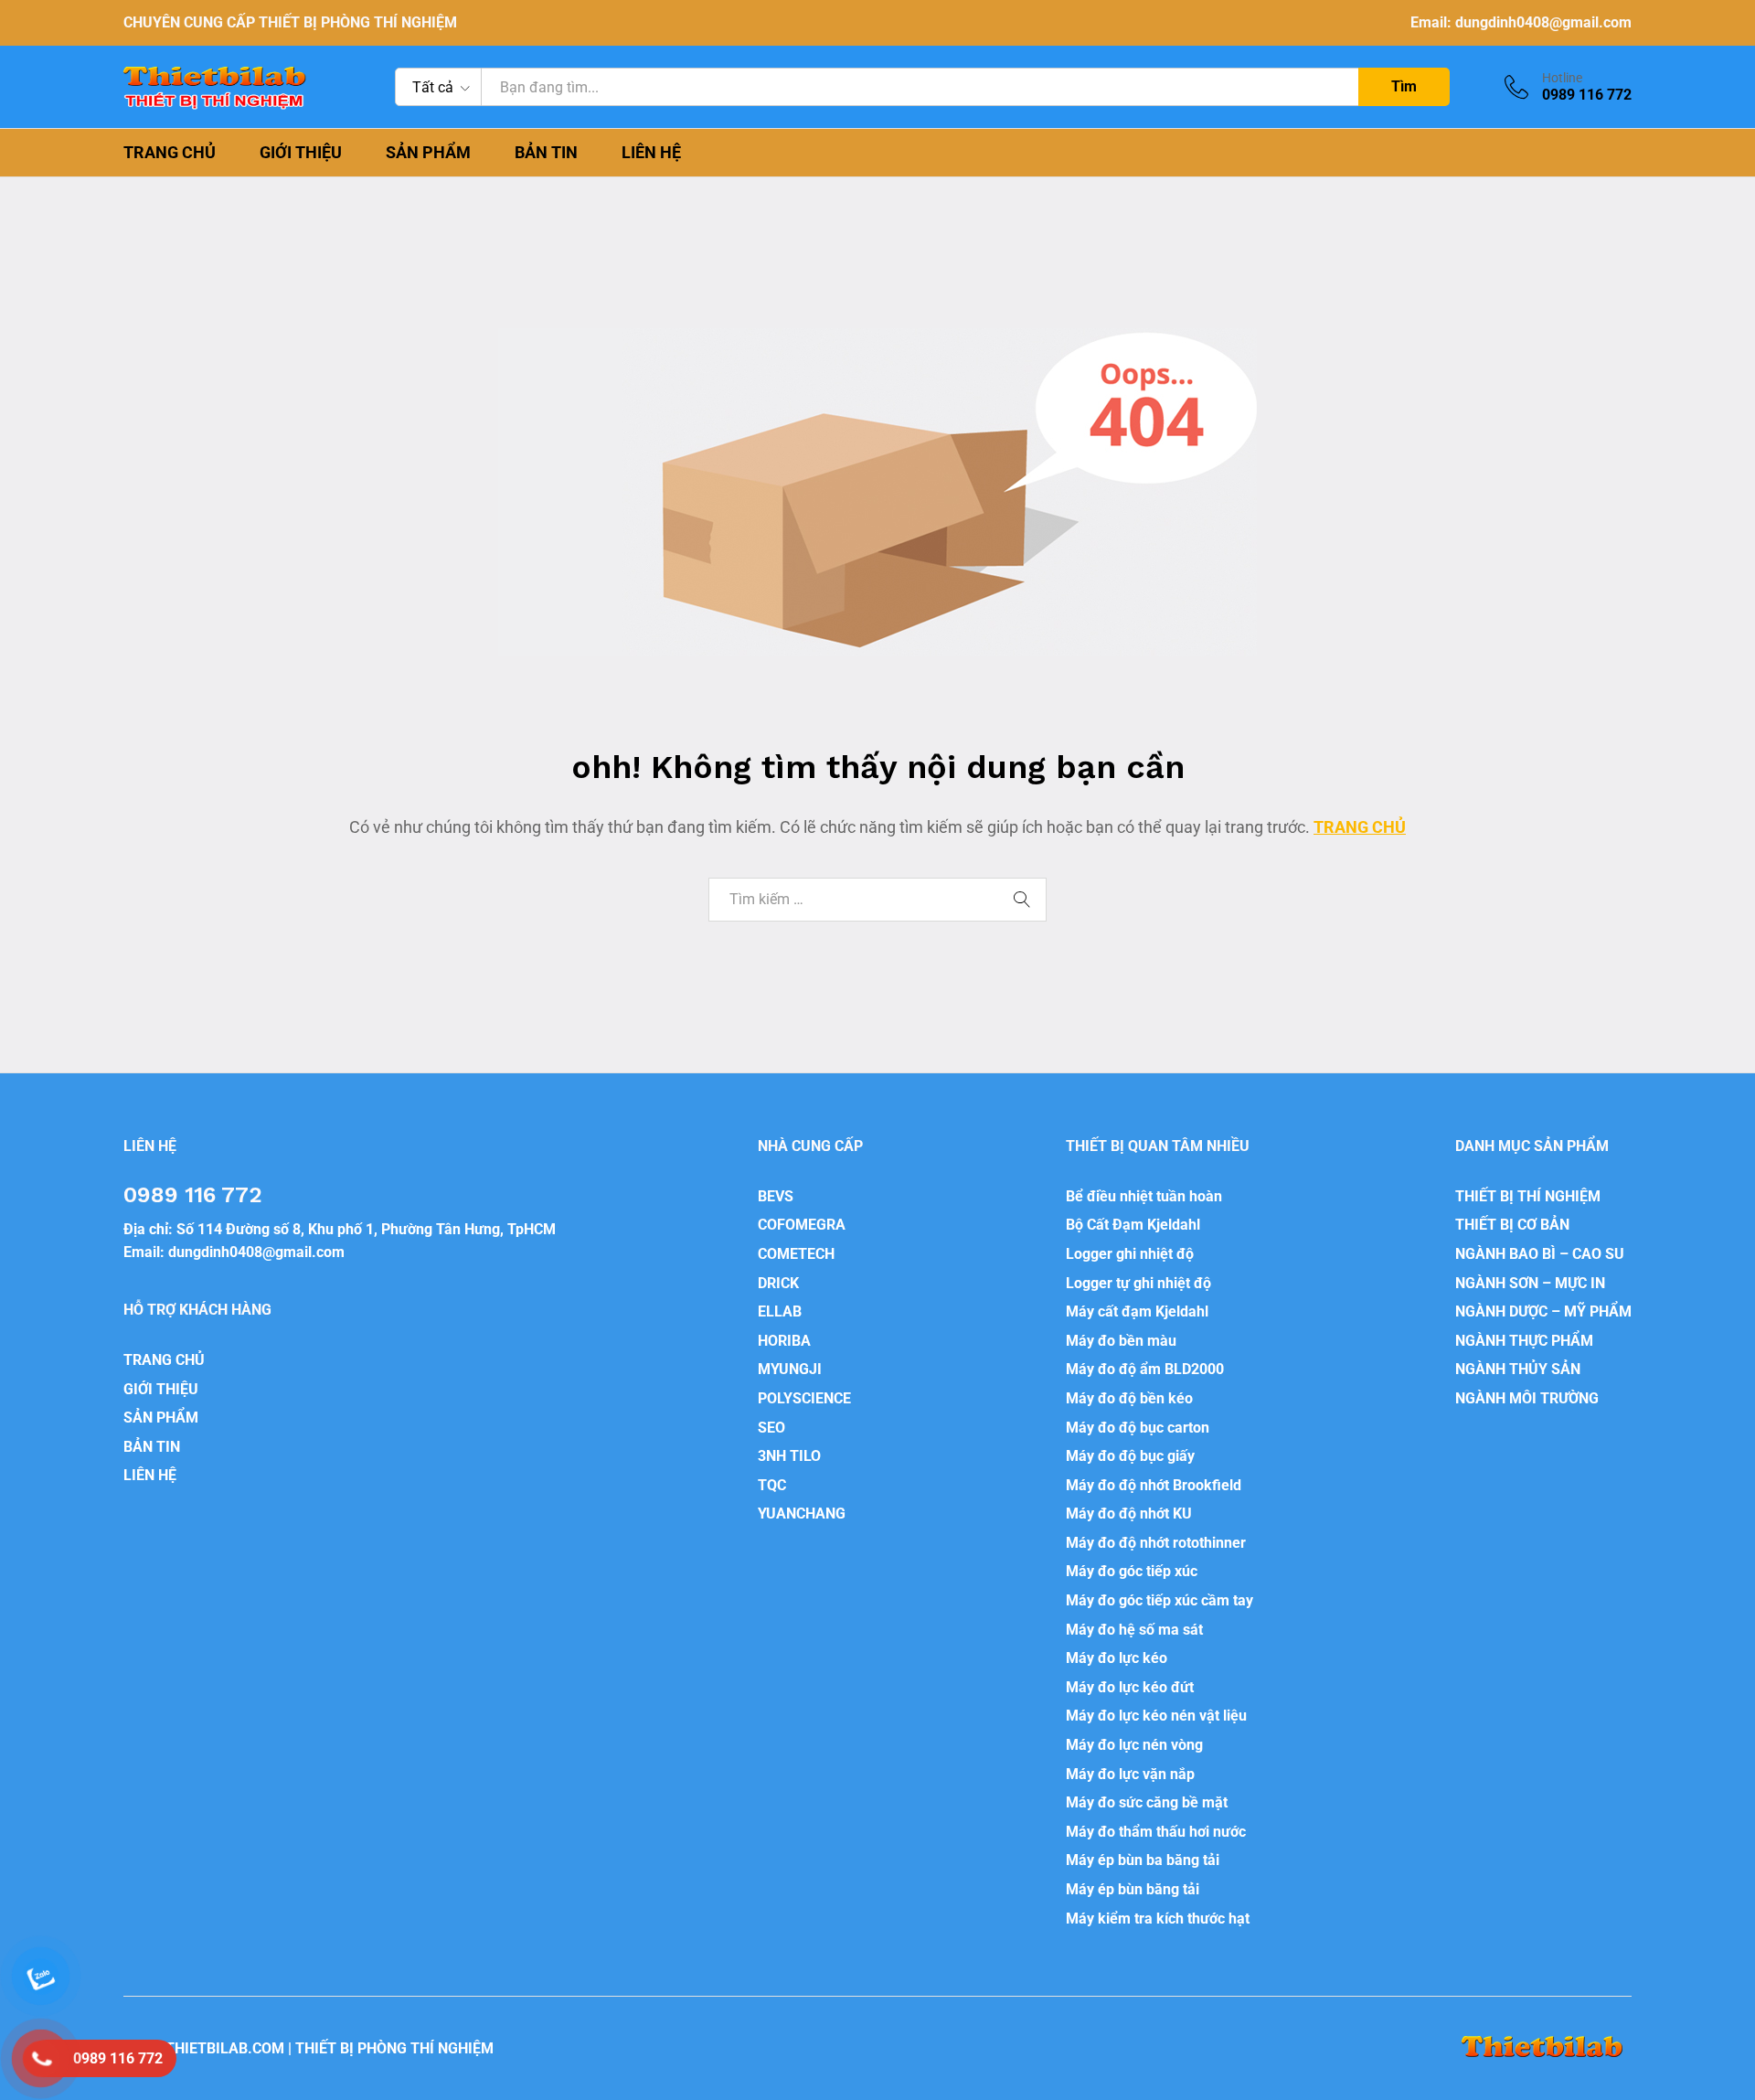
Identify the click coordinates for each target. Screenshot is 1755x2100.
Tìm (1404, 86)
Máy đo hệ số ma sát (1134, 1630)
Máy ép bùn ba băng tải (1143, 1860)
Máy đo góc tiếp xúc (1132, 1571)
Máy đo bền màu (1121, 1341)
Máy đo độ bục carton (1138, 1428)
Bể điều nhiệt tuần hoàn (1144, 1196)
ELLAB (780, 1311)
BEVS (776, 1196)
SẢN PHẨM (428, 153)
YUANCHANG (802, 1514)
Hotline (1562, 78)
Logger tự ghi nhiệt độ (1138, 1283)
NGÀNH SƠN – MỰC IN (1530, 1283)
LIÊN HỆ (651, 153)
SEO (771, 1428)
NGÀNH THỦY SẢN (1518, 1369)
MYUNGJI (790, 1369)
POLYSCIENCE (804, 1398)
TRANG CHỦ (170, 153)
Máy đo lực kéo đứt (1130, 1687)
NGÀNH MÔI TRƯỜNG (1527, 1398)
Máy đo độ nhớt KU (1129, 1514)
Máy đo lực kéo (1117, 1658)
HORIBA (784, 1341)
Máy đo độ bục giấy (1130, 1456)
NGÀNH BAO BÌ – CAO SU (1540, 1254)
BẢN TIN (546, 153)
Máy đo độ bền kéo (1129, 1398)
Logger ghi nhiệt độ (1130, 1254)
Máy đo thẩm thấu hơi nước (1156, 1832)
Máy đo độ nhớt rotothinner (1156, 1543)
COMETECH (796, 1254)
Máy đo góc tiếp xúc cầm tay (1159, 1600)
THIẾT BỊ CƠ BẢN (1512, 1225)
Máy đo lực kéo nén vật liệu (1156, 1716)
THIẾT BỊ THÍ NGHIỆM (1528, 1196)
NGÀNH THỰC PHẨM (1524, 1341)
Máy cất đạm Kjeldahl (1137, 1311)
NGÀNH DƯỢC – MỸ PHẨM (1543, 1311)
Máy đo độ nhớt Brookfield (1154, 1485)
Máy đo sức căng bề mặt (1147, 1802)
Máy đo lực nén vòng (1134, 1745)
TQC (772, 1485)
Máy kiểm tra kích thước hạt (1158, 1919)
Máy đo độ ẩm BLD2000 (1145, 1369)
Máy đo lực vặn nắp (1130, 1774)
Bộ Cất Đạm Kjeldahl (1133, 1225)
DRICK (778, 1283)
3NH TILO (789, 1456)
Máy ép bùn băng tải (1133, 1889)
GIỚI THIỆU (301, 153)
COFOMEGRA (802, 1225)
